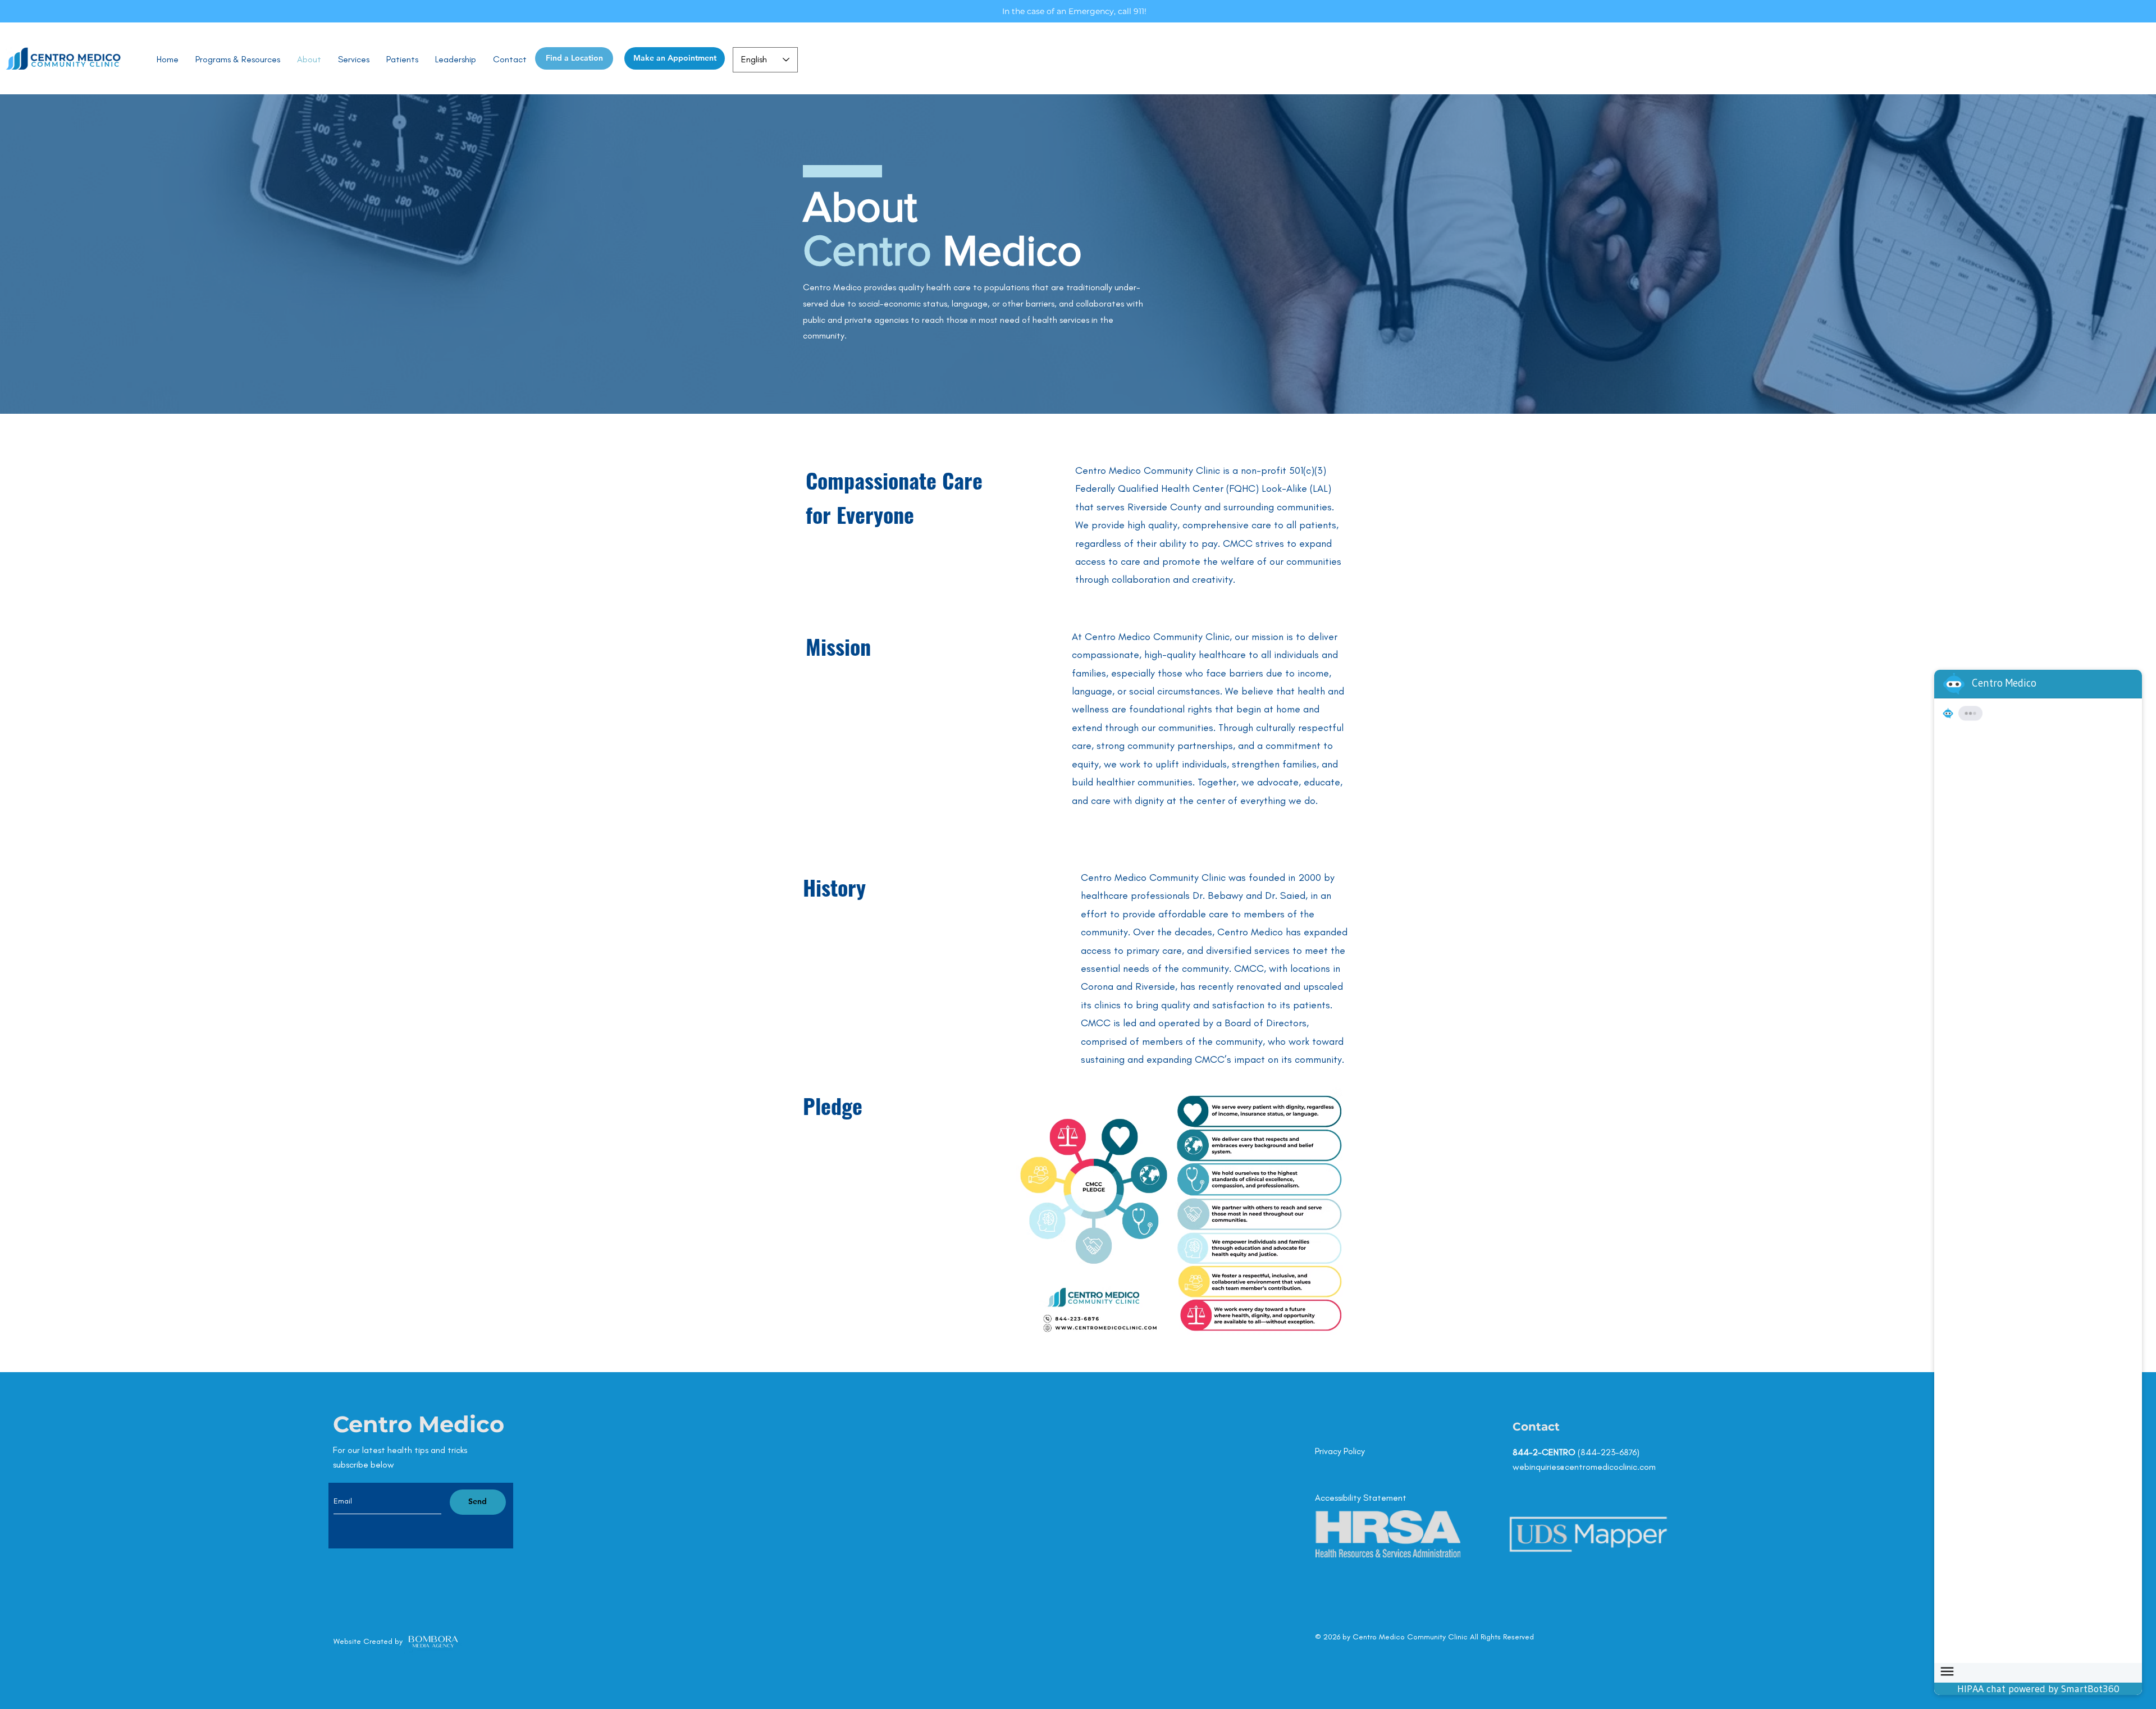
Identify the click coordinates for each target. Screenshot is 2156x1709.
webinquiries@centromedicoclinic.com (1584, 1467)
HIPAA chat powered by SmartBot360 (2038, 1689)
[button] (354, 60)
